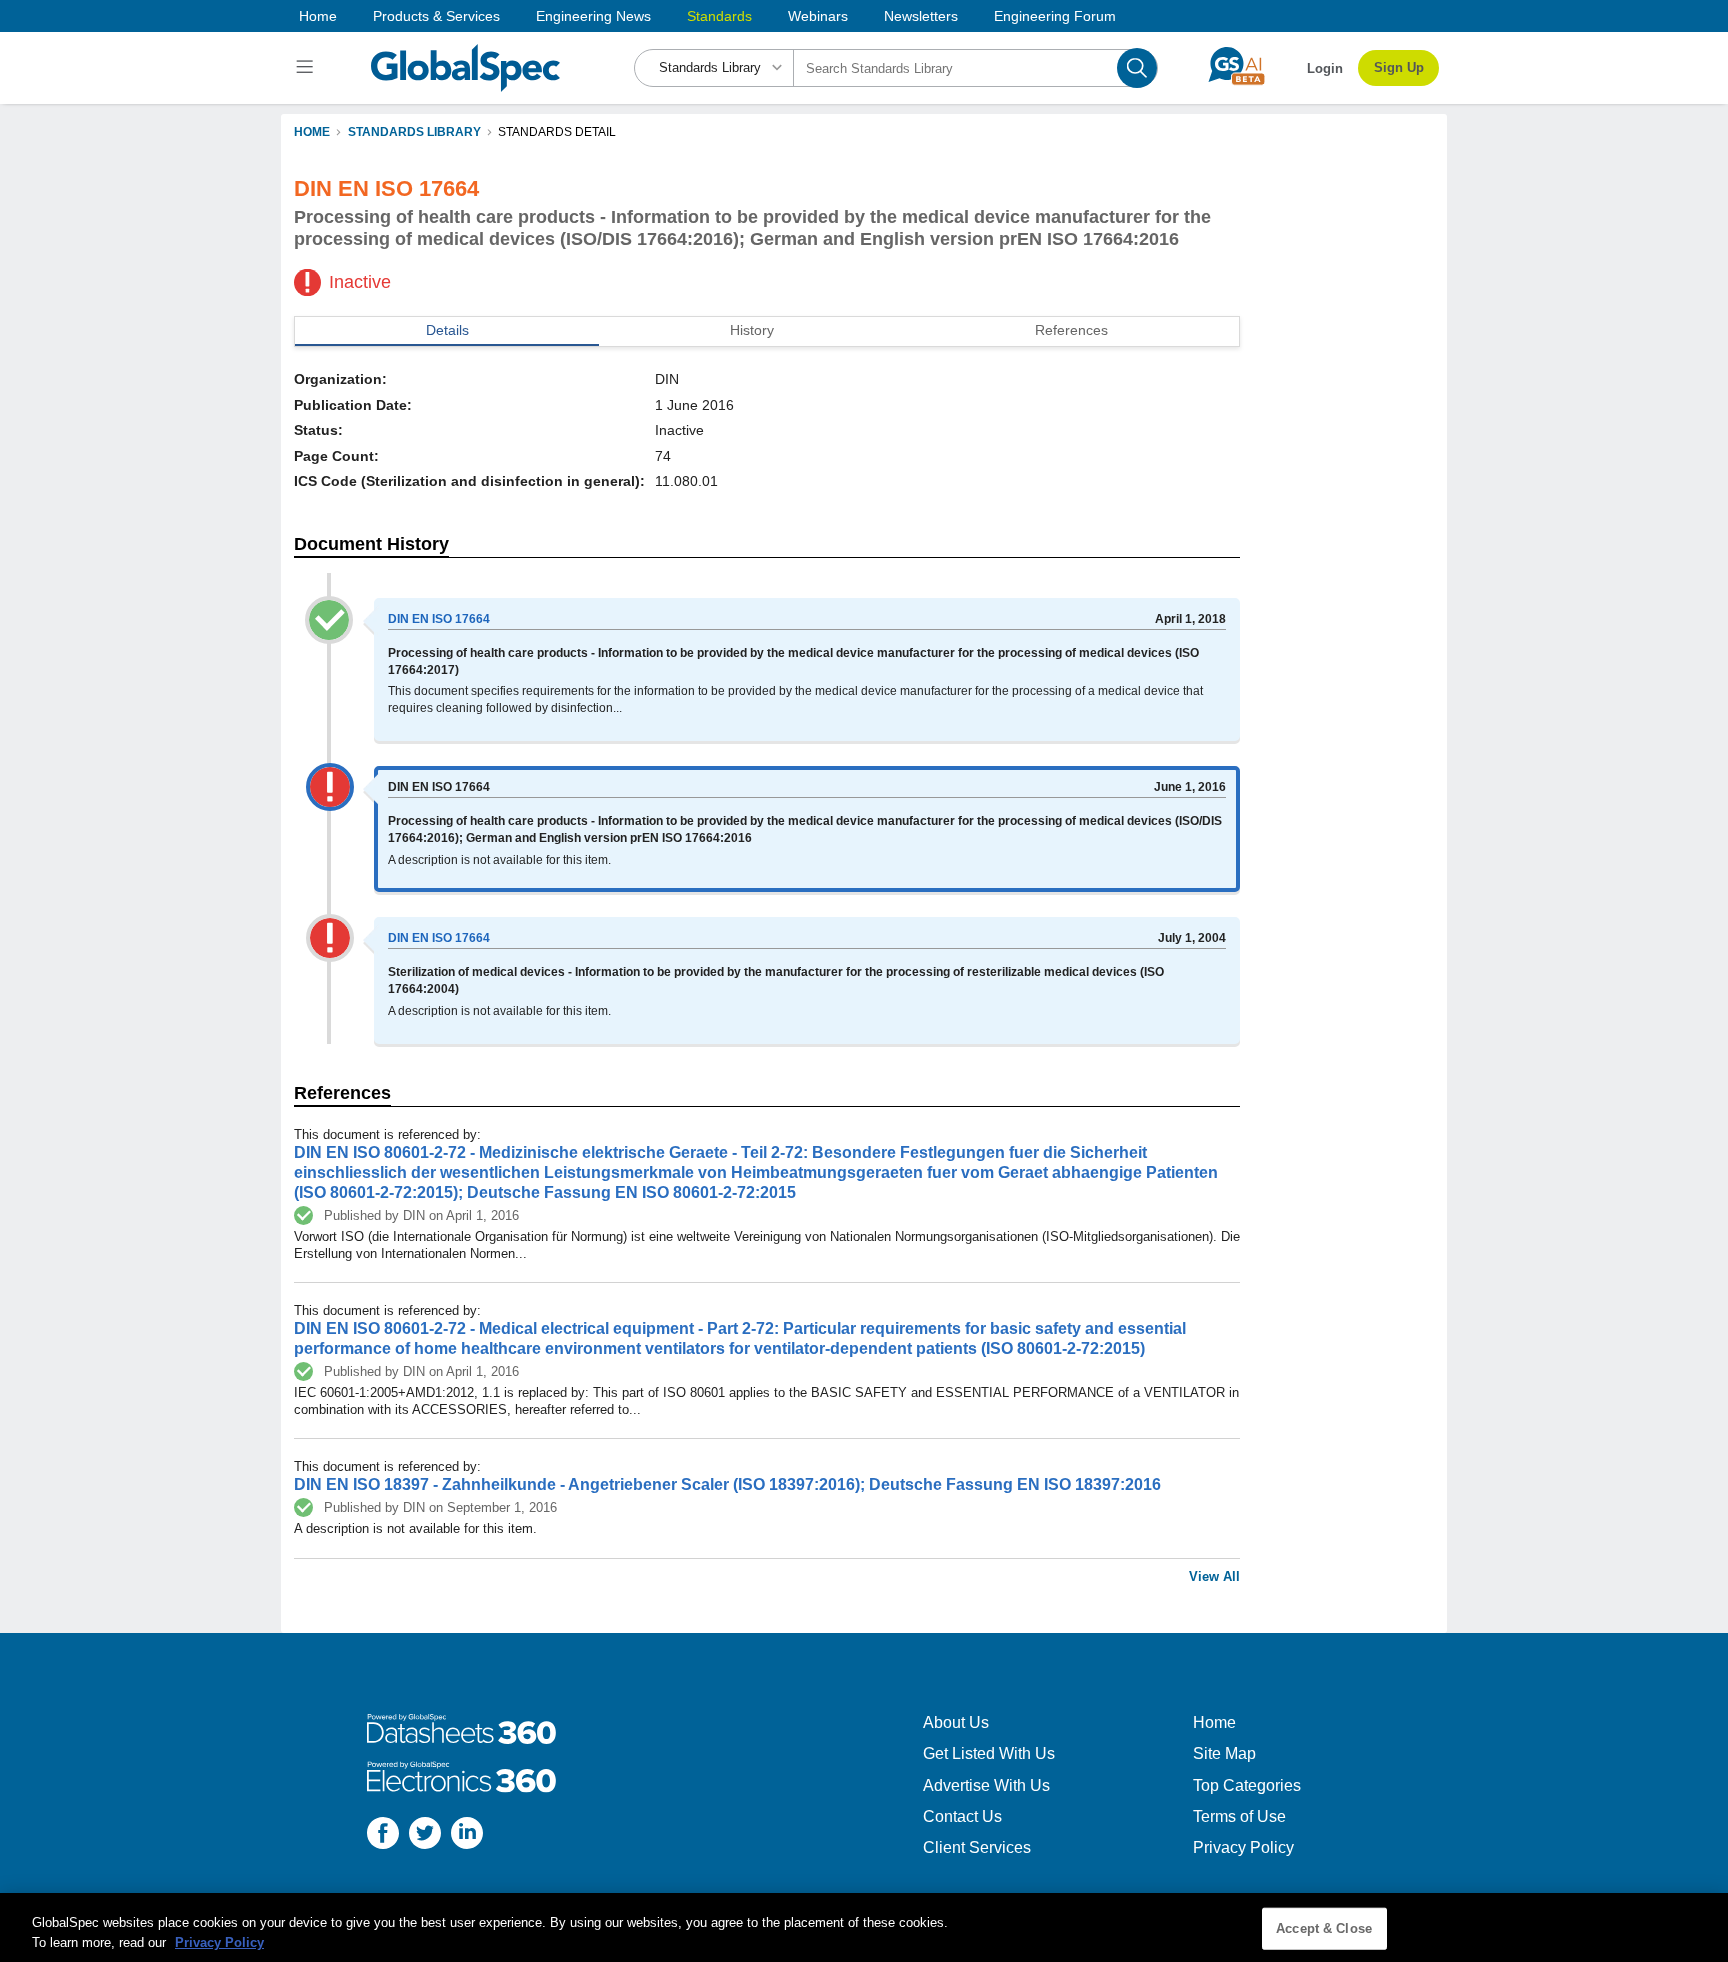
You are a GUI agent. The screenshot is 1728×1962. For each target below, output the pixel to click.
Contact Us (962, 1816)
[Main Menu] (307, 68)
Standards (719, 16)
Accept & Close (1324, 1928)
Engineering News (593, 16)
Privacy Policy (1243, 1847)
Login (1325, 68)
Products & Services (436, 16)
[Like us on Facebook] (383, 1835)
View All (1214, 1576)
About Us (956, 1722)
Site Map (1224, 1753)
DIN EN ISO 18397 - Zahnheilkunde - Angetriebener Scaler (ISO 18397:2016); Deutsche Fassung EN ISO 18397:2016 (727, 1484)
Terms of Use (1239, 1816)
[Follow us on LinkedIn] (467, 1835)
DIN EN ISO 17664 (439, 619)
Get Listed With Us (989, 1753)
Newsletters (921, 16)
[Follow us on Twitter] (425, 1835)
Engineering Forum (1055, 16)
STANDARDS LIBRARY (414, 132)
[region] (864, 1927)
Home (318, 16)
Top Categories (1247, 1785)
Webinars (818, 16)
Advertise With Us (986, 1785)
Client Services (977, 1847)
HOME (312, 132)
